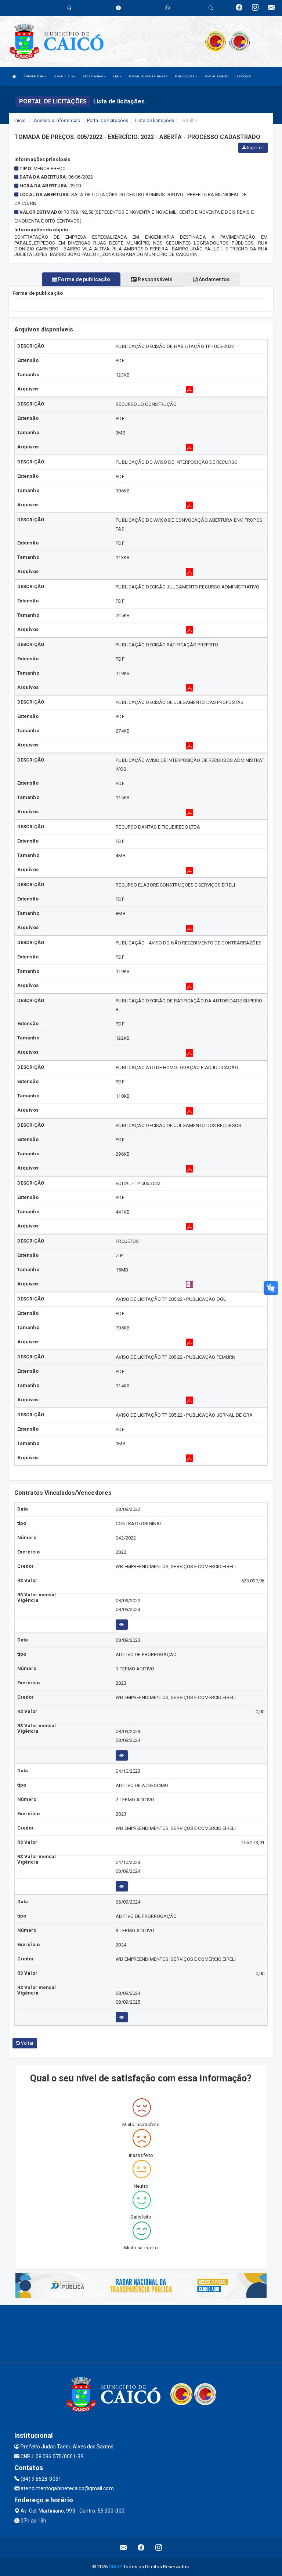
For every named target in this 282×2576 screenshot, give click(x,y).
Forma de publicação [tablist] (84, 279)
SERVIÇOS (244, 76)
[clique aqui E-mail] (124, 2548)
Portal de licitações (108, 120)
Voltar (27, 2043)
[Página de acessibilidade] (167, 8)
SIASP (115, 2567)
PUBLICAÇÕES (185, 76)
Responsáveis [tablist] (154, 279)
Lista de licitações (154, 120)
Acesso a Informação (57, 120)
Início (20, 120)
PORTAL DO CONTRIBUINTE (148, 76)
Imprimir (255, 148)
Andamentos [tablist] (214, 279)
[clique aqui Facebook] (141, 2548)
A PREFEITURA (34, 76)
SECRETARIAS (93, 76)
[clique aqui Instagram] (159, 2548)
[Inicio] (14, 76)
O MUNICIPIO (64, 76)
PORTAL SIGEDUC (217, 76)
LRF (116, 76)
